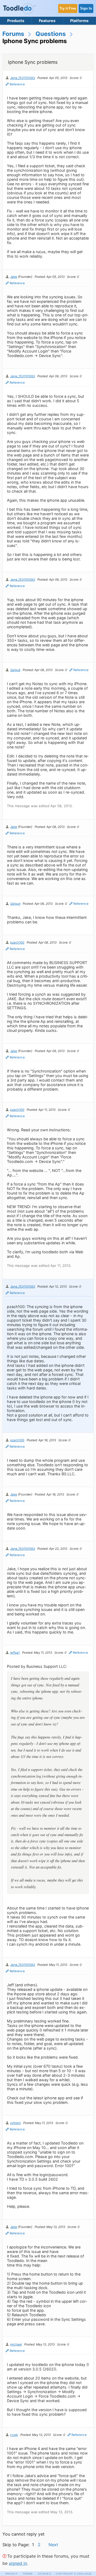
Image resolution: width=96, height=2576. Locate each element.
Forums (13, 34)
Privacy (12, 2574)
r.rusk (14, 2435)
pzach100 (17, 943)
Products (16, 21)
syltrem (15, 2123)
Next (53, 2545)
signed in (18, 2563)
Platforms (79, 21)
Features (47, 21)
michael (16, 2344)
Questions (51, 34)
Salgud (15, 670)
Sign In (86, 8)
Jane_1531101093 (23, 78)
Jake (14, 277)
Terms (28, 2574)
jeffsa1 (15, 1653)
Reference (17, 84)
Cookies (44, 2574)
